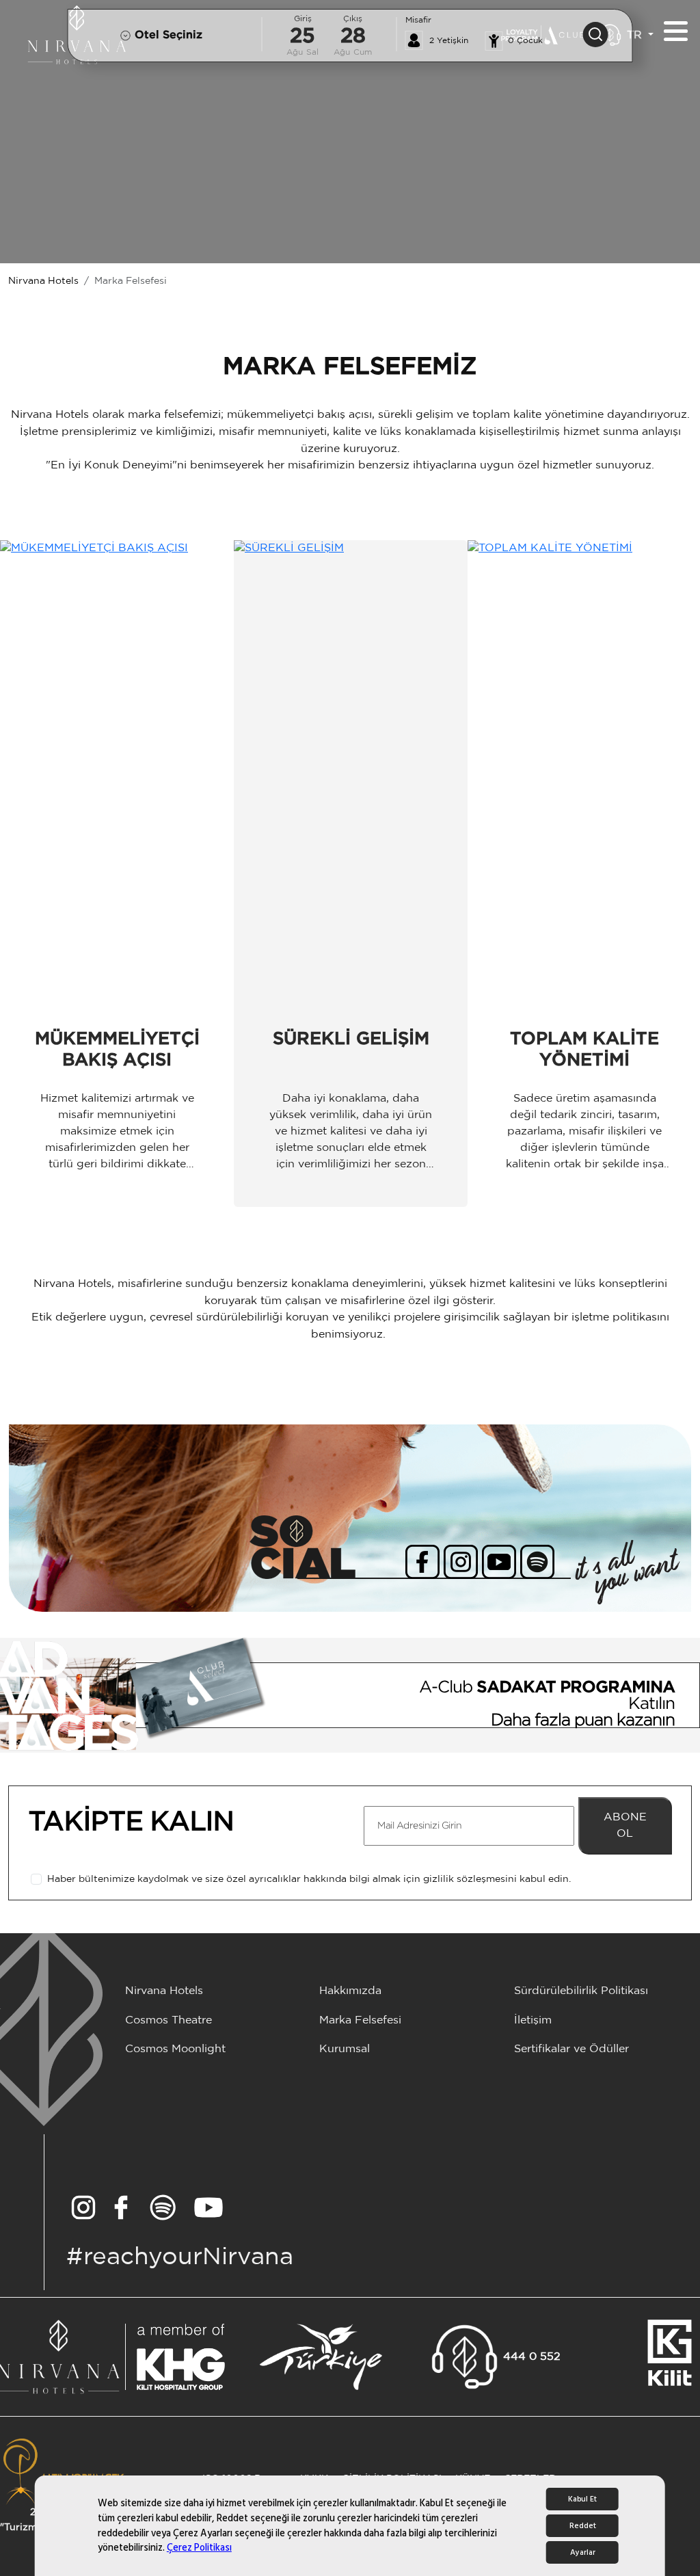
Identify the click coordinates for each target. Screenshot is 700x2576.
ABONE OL (625, 1825)
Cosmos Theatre (169, 2020)
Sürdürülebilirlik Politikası (581, 1991)
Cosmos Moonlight (175, 2049)
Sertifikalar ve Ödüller (571, 2049)
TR (636, 35)
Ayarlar (583, 2552)
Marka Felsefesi (360, 2020)
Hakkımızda (350, 1991)
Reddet (583, 2526)
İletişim (533, 2020)
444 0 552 (532, 2357)
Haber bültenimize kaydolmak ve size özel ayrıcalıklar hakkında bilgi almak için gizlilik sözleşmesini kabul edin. (309, 1879)
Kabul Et (582, 2499)
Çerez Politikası (199, 2548)
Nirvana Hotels (43, 281)
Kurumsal (345, 2049)
